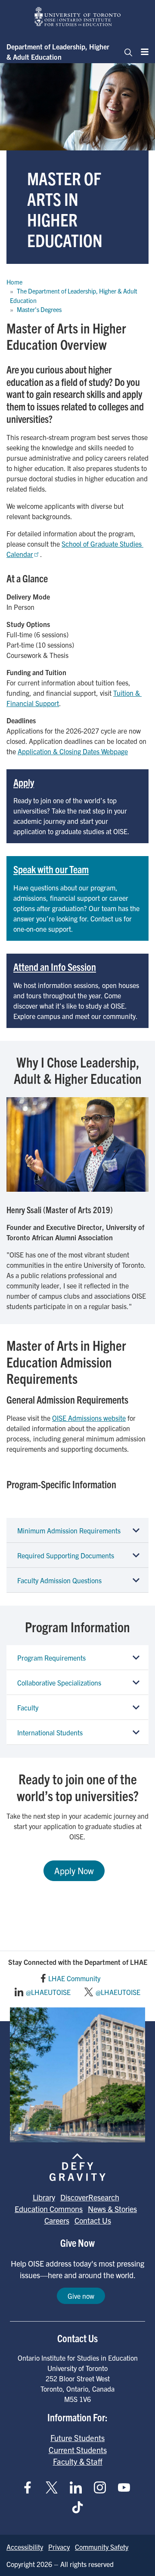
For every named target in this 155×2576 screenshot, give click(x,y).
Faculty (28, 1707)
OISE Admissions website (89, 1418)
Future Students (77, 2438)
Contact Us (93, 2220)
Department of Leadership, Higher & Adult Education (58, 52)
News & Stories (112, 2209)
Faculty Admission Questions (59, 1580)
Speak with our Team (51, 869)
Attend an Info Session (55, 967)
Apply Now (74, 1871)
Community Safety (102, 2547)
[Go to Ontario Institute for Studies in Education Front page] (77, 17)
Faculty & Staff (78, 2461)
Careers (57, 2220)
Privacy (59, 2547)
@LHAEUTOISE (48, 1992)
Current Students (78, 2450)
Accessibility (25, 2547)
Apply (24, 782)
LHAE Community (74, 1978)
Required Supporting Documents (66, 1555)
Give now (81, 2296)
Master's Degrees (39, 309)
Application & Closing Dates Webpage (73, 751)
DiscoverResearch (90, 2197)
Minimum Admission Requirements (69, 1530)
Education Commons (49, 2209)
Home (14, 282)
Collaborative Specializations (59, 1683)
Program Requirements (51, 1658)
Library (44, 2197)
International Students (50, 1732)
